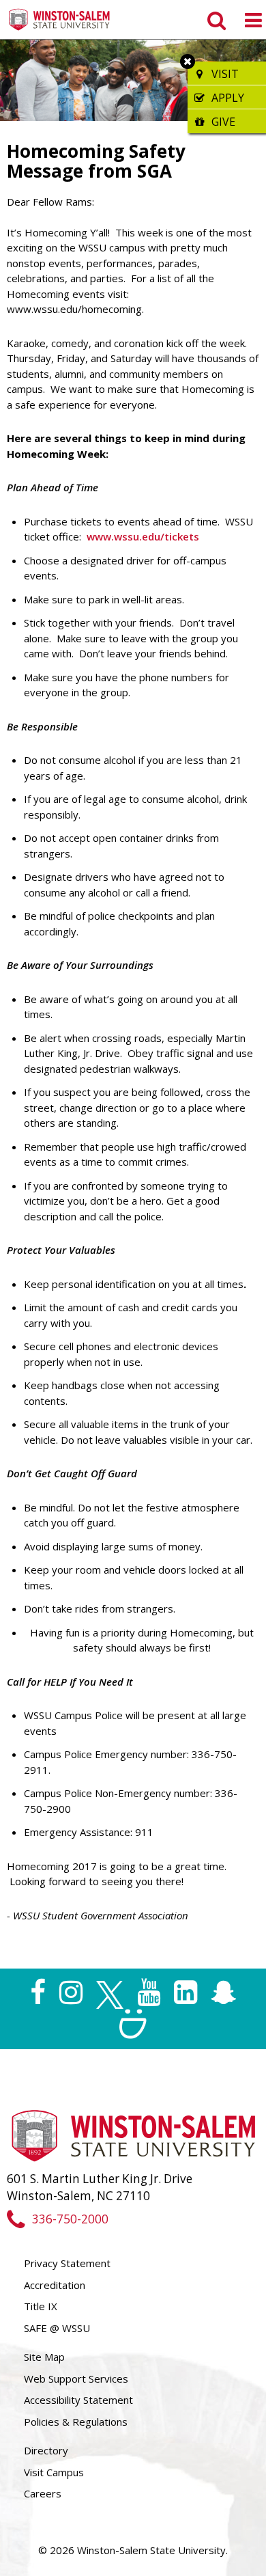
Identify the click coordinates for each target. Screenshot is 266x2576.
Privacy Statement (67, 2263)
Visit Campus (54, 2472)
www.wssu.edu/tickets (143, 536)
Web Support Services (76, 2379)
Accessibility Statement (78, 2400)
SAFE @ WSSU (57, 2328)
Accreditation (55, 2285)
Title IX (41, 2306)
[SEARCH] (215, 20)
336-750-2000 (70, 2219)
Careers (43, 2493)
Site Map (44, 2357)
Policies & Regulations (76, 2422)
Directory (46, 2450)
